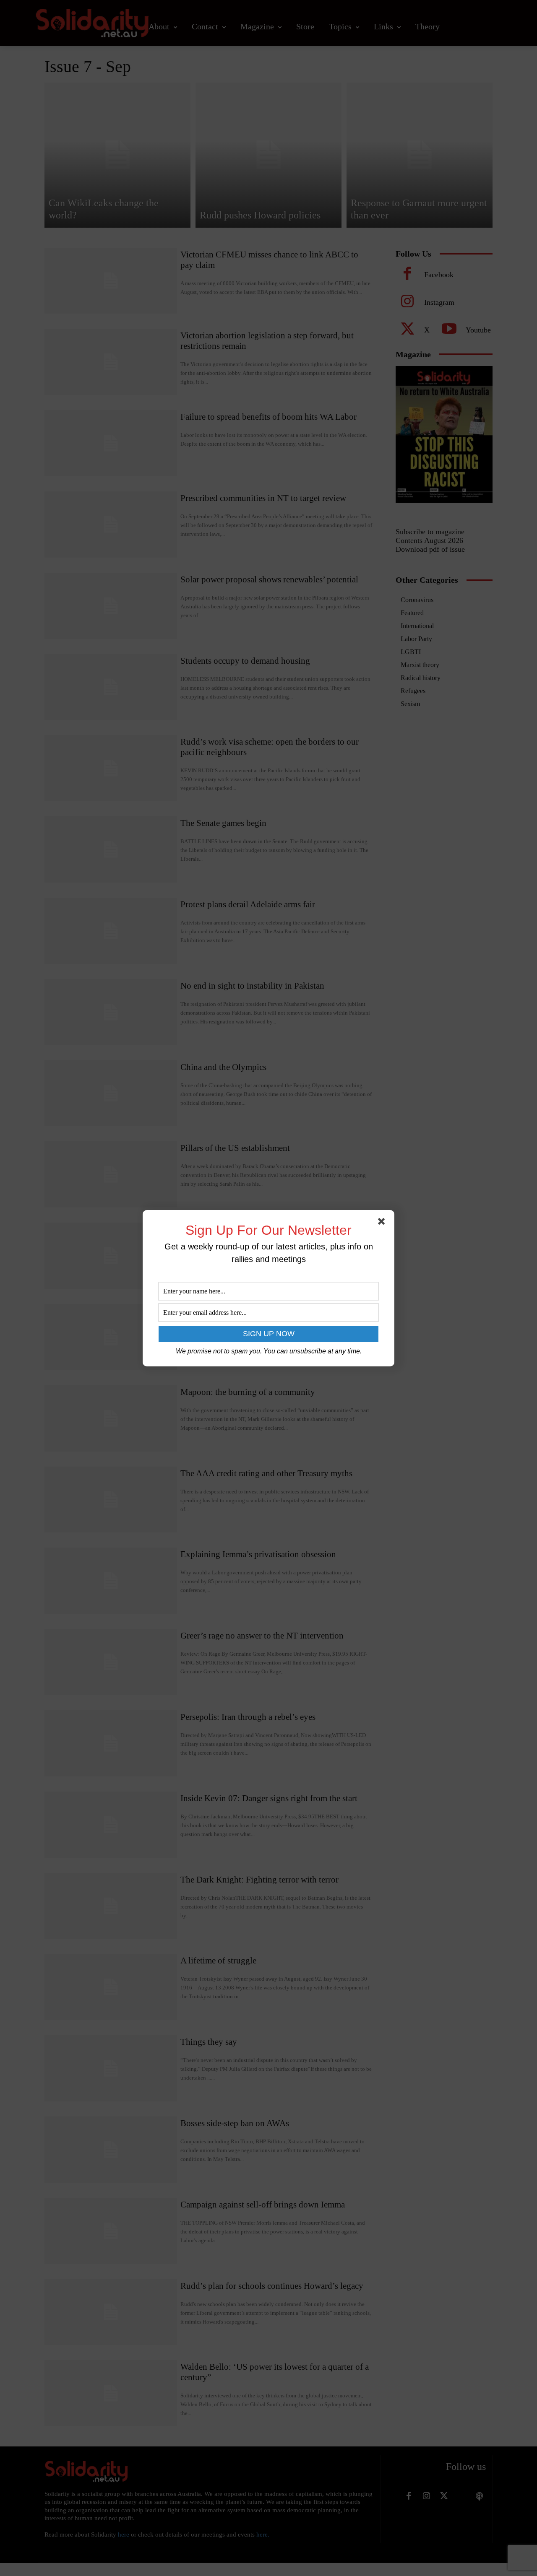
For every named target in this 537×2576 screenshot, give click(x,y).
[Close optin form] (383, 1223)
